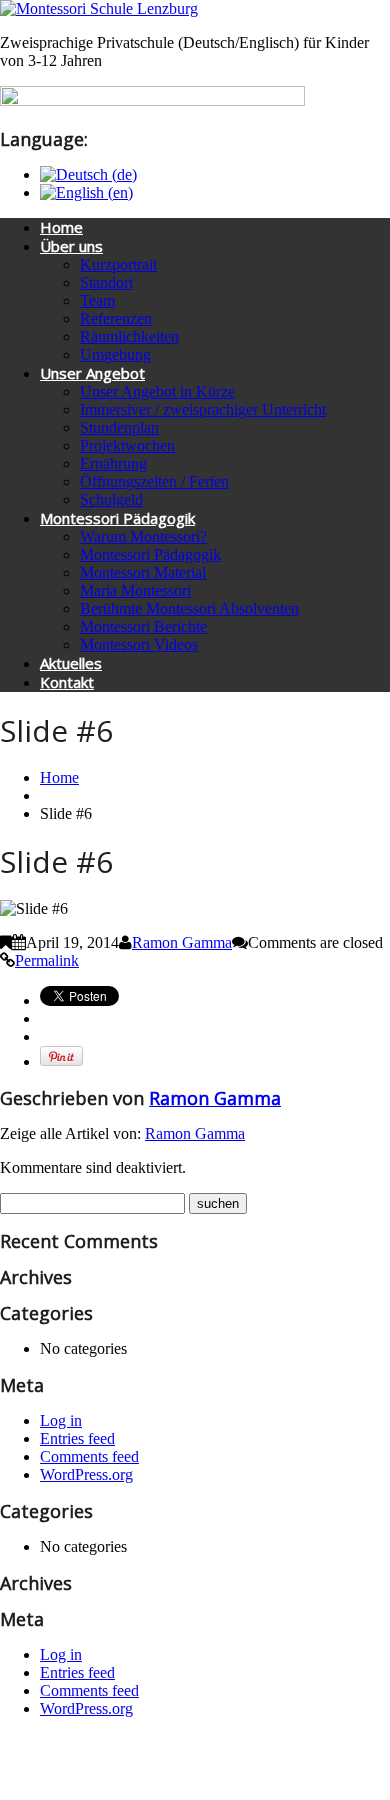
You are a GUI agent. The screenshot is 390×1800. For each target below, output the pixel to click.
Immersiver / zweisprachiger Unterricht (203, 409)
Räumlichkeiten (129, 336)
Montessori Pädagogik (117, 518)
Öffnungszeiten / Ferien (154, 481)
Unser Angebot (92, 373)
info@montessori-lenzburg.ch (319, 1766)
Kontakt (67, 682)
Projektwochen (127, 445)
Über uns (71, 246)
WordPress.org (86, 1474)
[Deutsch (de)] (88, 174)
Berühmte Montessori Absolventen (189, 608)
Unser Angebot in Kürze (157, 391)
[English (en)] (86, 192)
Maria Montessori (135, 590)
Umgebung (115, 354)
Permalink (47, 960)
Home (61, 227)
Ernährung (113, 463)
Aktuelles (71, 663)
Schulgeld (111, 499)
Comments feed (89, 1456)
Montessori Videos (139, 644)
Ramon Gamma (182, 942)
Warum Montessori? (143, 536)
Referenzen (116, 318)
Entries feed (77, 1438)
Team (97, 300)
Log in (61, 1420)
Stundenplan (119, 427)
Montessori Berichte (143, 626)
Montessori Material (143, 572)
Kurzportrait (118, 264)
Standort (106, 282)
